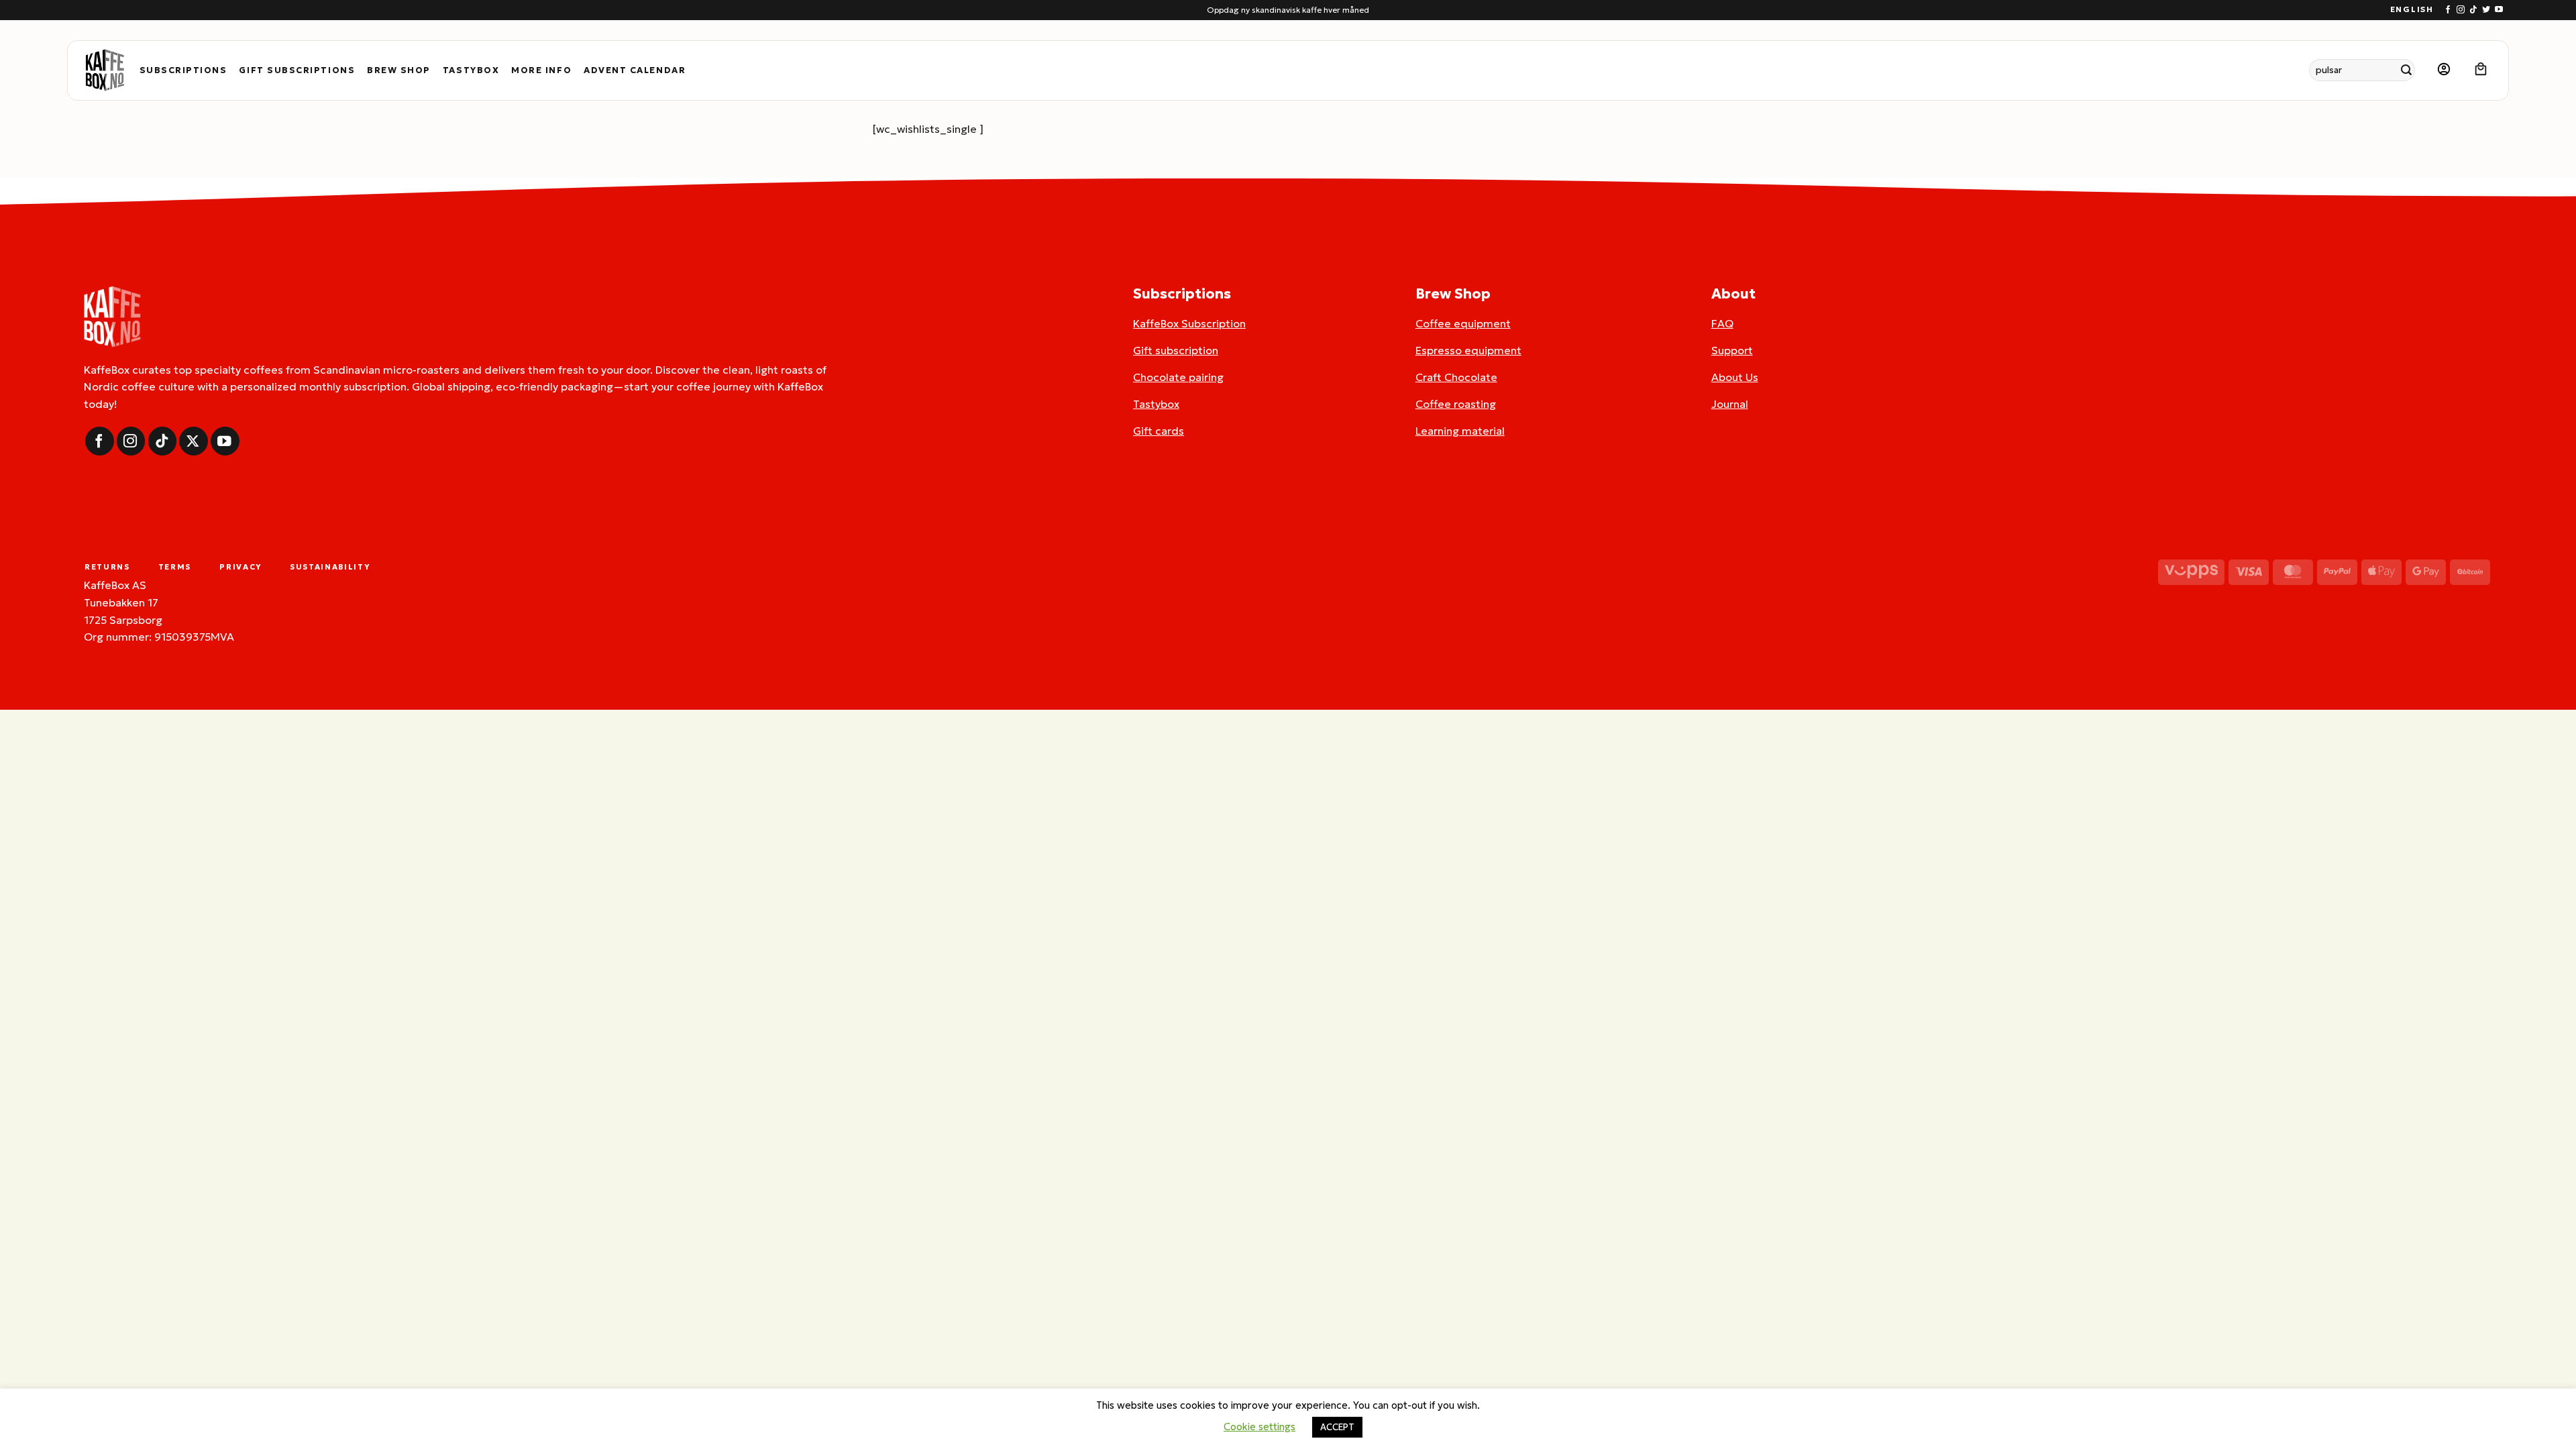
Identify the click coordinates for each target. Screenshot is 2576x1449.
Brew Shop (399, 70)
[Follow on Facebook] (2448, 10)
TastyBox (471, 70)
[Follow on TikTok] (2473, 10)
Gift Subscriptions (297, 70)
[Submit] (2407, 70)
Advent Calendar (635, 70)
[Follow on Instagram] (2461, 10)
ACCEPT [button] (1337, 1427)
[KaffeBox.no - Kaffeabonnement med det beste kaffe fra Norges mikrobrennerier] (105, 70)
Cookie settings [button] (1259, 1427)
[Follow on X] (194, 441)
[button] (2444, 70)
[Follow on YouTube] (2499, 10)
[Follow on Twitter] (2486, 10)
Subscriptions (183, 70)
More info (541, 70)
